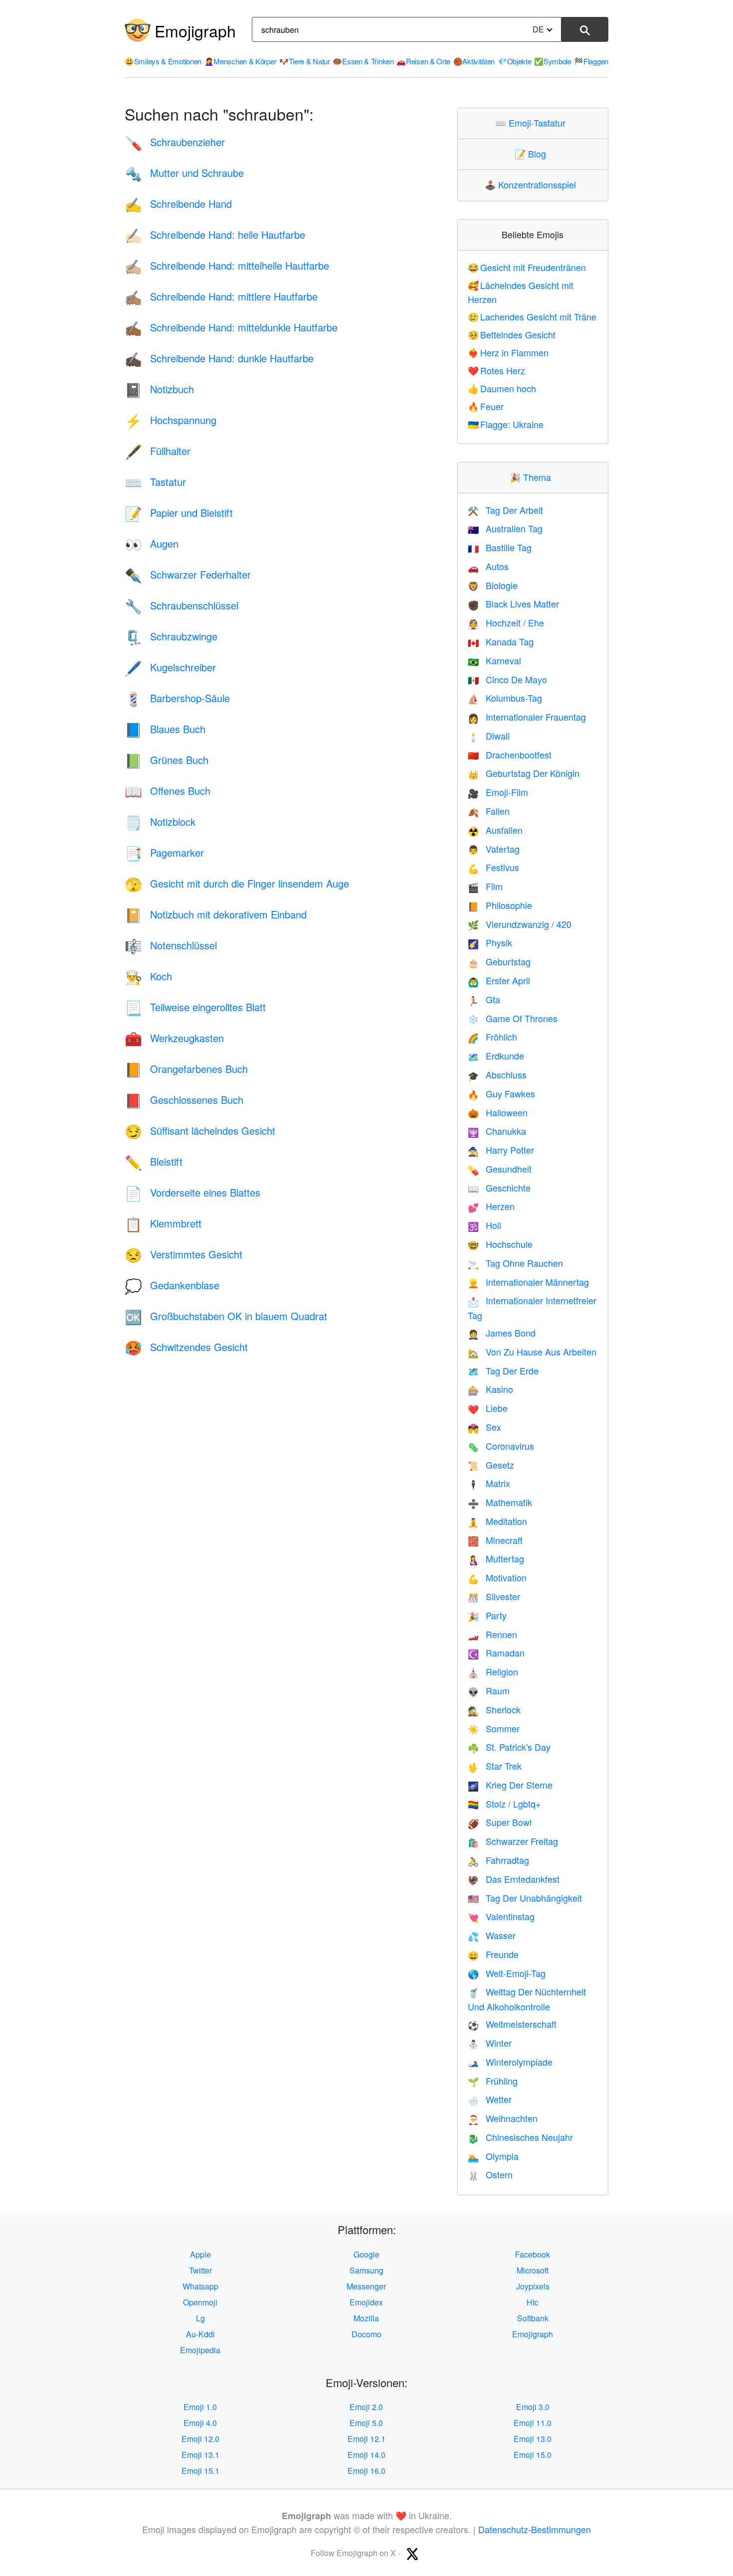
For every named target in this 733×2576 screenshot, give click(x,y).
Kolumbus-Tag (505, 698)
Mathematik (500, 1502)
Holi (484, 1225)
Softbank (533, 2318)
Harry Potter (501, 1150)
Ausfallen (495, 830)
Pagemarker (164, 852)
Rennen (492, 1634)
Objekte (515, 61)
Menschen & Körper (241, 61)
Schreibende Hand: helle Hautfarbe (215, 234)
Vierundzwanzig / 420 (520, 924)
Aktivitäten (474, 61)
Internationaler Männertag (528, 1282)
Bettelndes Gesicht (512, 334)
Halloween (498, 1112)
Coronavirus (501, 1446)
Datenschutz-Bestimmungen (535, 2529)
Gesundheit (500, 1169)
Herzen (491, 1206)
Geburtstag (499, 961)
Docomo (366, 2334)
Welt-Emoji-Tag (507, 1973)
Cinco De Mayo (507, 679)
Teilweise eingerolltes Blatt (195, 1007)
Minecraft (495, 1540)
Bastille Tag (500, 547)
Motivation (497, 1577)
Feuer (486, 406)
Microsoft (533, 2270)
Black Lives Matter (513, 604)
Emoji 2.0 (366, 2407)
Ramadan (496, 1653)
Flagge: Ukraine (506, 424)
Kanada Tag (501, 641)
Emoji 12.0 (200, 2439)
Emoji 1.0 (200, 2407)
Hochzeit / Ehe (506, 622)
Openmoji (200, 2302)
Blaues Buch (165, 729)
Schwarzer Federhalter (188, 574)
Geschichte (499, 1188)
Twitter (200, 2270)
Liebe (488, 1408)
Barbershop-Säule (177, 698)
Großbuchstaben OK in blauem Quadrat (226, 1316)
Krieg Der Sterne (510, 1785)
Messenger (366, 2286)
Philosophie (500, 905)
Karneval (494, 660)
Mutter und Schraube (184, 173)
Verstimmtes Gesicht (183, 1254)
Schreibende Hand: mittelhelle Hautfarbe (227, 265)
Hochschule (500, 1244)
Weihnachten (503, 2118)
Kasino (490, 1389)
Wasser (492, 1935)
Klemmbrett (163, 1223)
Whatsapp (200, 2286)
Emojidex (366, 2302)
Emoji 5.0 (366, 2423)
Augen (152, 543)
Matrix (489, 1483)
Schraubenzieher (175, 142)
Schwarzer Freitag (513, 1841)
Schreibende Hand (178, 204)
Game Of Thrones (513, 1018)
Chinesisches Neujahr (520, 2137)
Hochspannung (171, 420)
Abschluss (497, 1074)
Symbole (553, 61)
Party (487, 1615)
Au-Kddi (200, 2334)
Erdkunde (496, 1056)
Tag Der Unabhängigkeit (525, 1898)
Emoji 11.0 (533, 2423)
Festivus (493, 867)
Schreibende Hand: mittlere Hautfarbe (221, 296)
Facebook (533, 2254)
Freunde (493, 1954)
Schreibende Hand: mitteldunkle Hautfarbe (231, 327)
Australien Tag (505, 528)
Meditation (497, 1521)
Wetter (490, 2099)
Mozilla (366, 2318)
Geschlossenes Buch (184, 1100)
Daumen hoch (502, 388)
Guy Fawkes (501, 1093)
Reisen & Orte (423, 61)
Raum (489, 1690)
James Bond (502, 1333)
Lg (200, 2318)
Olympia (493, 2156)
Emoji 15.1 (200, 2471)
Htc (533, 2302)
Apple (200, 2254)
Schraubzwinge (171, 636)
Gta (484, 999)
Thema (533, 477)
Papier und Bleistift (179, 513)
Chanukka (497, 1131)
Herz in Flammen (508, 352)
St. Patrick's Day (509, 1747)
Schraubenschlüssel (182, 605)
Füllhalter (158, 451)
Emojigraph (195, 30)
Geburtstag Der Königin (524, 773)
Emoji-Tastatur (533, 123)
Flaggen (591, 61)
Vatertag (494, 849)
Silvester (494, 1596)
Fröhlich (492, 1037)
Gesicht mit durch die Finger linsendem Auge (237, 883)
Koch (148, 976)
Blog (533, 153)
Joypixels (533, 2286)
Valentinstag (501, 1916)
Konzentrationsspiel (533, 184)
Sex (484, 1427)
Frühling (493, 2081)
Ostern (490, 2174)
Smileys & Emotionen (163, 61)
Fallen (489, 811)
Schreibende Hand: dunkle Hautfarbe (219, 358)
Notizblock (160, 822)
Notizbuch (159, 389)
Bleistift (154, 1161)
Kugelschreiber (170, 667)
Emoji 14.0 (366, 2455)
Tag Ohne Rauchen (515, 1263)
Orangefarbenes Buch (186, 1069)
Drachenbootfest (510, 755)
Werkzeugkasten (174, 1038)
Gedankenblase (172, 1285)
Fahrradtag (498, 1860)
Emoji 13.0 (533, 2439)
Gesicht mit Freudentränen (527, 267)
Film (485, 886)
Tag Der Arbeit (505, 510)
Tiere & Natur (305, 61)
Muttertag (496, 1558)
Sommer (494, 1728)
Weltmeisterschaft (512, 2024)
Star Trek (495, 1766)
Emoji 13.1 (200, 2455)
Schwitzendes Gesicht (186, 1347)
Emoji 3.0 (533, 2407)
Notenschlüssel (171, 945)
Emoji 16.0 (366, 2471)
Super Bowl (500, 1822)
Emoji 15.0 (533, 2455)
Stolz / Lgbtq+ (504, 1804)
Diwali (489, 736)
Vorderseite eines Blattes (192, 1192)
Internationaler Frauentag (527, 717)
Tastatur (155, 482)
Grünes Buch (167, 760)
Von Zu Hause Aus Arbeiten (532, 1352)
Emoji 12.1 (366, 2439)
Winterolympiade (510, 2062)
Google (366, 2254)
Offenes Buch (168, 791)
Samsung (366, 2270)
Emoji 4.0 (200, 2423)
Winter (490, 2043)
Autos (488, 566)
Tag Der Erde (503, 1370)
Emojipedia (200, 2350)
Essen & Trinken (363, 61)
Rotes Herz (497, 370)
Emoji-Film (498, 792)
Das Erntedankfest (514, 1879)
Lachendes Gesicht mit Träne (532, 316)
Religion (493, 1671)
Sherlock (494, 1709)
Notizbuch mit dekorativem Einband (216, 914)
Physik (490, 942)
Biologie (493, 585)
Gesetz (491, 1465)
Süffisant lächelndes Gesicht (200, 1131)
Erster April (499, 980)
